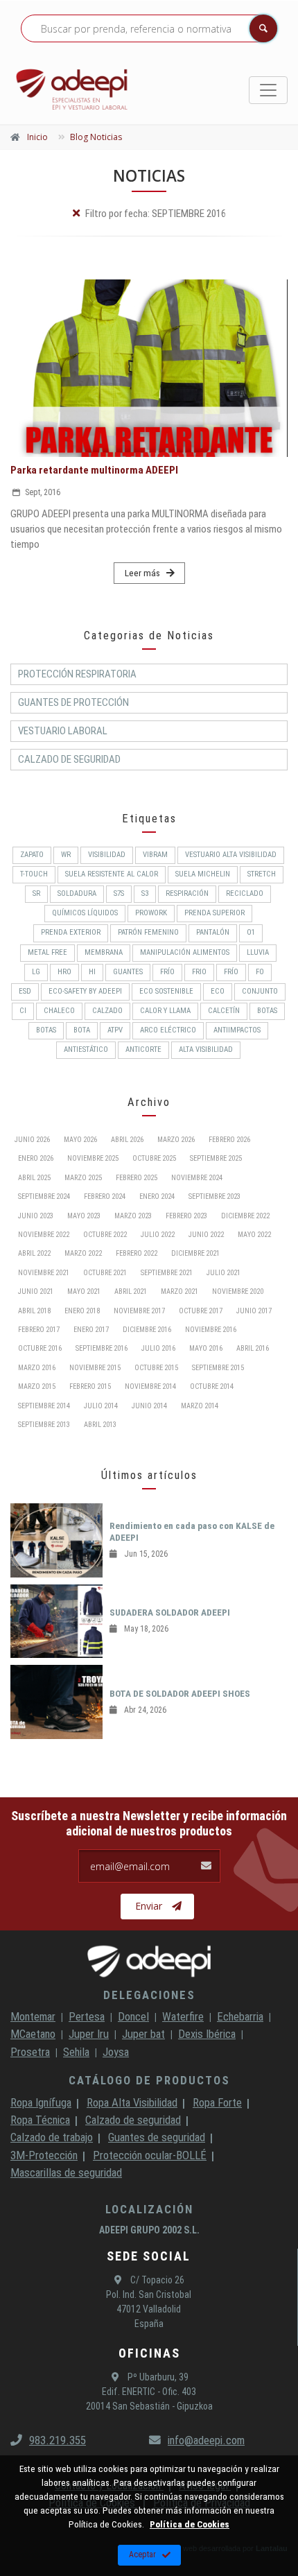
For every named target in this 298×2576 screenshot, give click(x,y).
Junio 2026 (32, 1140)
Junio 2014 (149, 1406)
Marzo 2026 (176, 1140)
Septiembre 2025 (216, 1158)
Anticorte (143, 1049)
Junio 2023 (36, 1216)
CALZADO (107, 1011)
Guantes (128, 972)
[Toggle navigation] (268, 90)
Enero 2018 (82, 1311)
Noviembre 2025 (93, 1158)
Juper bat (143, 2034)
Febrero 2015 (90, 1386)
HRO (64, 972)
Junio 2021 (36, 1291)
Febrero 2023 (186, 1216)
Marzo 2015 (37, 1386)
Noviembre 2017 (139, 1311)
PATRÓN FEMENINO (148, 932)
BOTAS (267, 1011)
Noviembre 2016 (211, 1330)
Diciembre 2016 (147, 1330)
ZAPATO (32, 855)
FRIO (199, 972)
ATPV (115, 1030)
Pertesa (87, 2016)
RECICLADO (245, 893)
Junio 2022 (206, 1235)
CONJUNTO (260, 991)
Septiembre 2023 (214, 1196)
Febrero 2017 (39, 1330)
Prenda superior (214, 913)
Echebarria (240, 2016)
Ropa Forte (217, 2102)
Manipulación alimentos (185, 952)
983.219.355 (58, 2440)
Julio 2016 (158, 1348)
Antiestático (86, 1049)
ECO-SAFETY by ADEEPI (85, 991)
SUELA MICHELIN (203, 874)
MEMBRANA (104, 952)
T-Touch (34, 874)
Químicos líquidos (85, 913)
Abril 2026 (127, 1140)
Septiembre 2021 (167, 1273)
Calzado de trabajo (52, 2137)
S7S (119, 893)
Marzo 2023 (133, 1216)
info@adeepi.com (206, 2440)
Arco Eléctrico (168, 1030)
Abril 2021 (131, 1291)
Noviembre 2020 (238, 1291)
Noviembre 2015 (95, 1368)
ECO (218, 991)
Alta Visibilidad (206, 1049)
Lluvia (258, 952)
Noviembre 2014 (150, 1386)
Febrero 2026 (229, 1140)
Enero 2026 (36, 1158)
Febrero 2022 (137, 1253)
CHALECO (59, 1011)
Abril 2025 (34, 1178)
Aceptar (142, 2555)
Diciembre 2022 (245, 1216)
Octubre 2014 (212, 1386)
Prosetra (30, 2052)
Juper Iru (89, 2034)
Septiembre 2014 (44, 1406)
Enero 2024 (157, 1196)
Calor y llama (165, 1011)
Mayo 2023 (84, 1216)
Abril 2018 (34, 1311)
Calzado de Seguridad (69, 759)
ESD (25, 991)
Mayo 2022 (254, 1235)
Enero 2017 (91, 1330)
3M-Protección (44, 2155)
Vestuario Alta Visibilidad (231, 855)
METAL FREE (47, 952)
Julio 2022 (158, 1235)
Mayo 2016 (206, 1348)
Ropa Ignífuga (41, 2102)
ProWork (151, 913)
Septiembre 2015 (218, 1368)
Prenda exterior (71, 932)
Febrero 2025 (137, 1178)
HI (92, 972)
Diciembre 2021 (195, 1253)
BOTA (82, 1030)
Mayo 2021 (84, 1291)
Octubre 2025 (154, 1158)
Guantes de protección (73, 702)
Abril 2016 (253, 1348)
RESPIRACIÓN (187, 893)
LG (36, 972)
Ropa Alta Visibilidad (132, 2102)
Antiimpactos (237, 1030)
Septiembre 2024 (44, 1196)
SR (36, 893)
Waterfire (183, 2016)
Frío (231, 972)
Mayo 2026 (80, 1140)
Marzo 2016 (37, 1368)
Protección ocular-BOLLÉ (150, 2155)
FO (260, 972)
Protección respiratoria (77, 674)
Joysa (116, 2052)
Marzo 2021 (179, 1291)
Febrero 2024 (105, 1196)
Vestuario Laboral (63, 731)
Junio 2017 (254, 1311)
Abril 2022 (34, 1253)
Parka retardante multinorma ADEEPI (94, 470)
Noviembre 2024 (197, 1178)
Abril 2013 (100, 1425)
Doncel (133, 2016)
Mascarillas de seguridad (66, 2172)
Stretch (262, 874)
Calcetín (224, 1011)
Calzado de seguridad (133, 2120)
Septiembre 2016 (102, 1348)
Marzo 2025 (83, 1178)
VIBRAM (155, 855)
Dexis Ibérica (207, 2034)
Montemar (33, 2016)
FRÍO (167, 972)
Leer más (142, 573)
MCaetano (33, 2034)
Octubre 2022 (105, 1235)
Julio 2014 (101, 1406)
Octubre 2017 (201, 1311)
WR (66, 855)
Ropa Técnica (40, 2120)
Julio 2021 (223, 1273)
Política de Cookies (190, 2524)
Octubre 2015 (156, 1368)
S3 (145, 893)
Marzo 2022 (83, 1253)
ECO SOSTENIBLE (166, 991)
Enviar (149, 1906)
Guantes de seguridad (157, 2137)
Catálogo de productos (149, 2080)
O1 (251, 932)
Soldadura (77, 893)
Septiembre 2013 (44, 1425)
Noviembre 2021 (44, 1273)
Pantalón (213, 932)
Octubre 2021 (105, 1273)
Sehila (76, 2052)
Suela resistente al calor (112, 874)
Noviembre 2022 (44, 1235)
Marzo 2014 (200, 1406)
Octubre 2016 (40, 1348)
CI (23, 1011)
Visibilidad (107, 855)
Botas (46, 1030)
